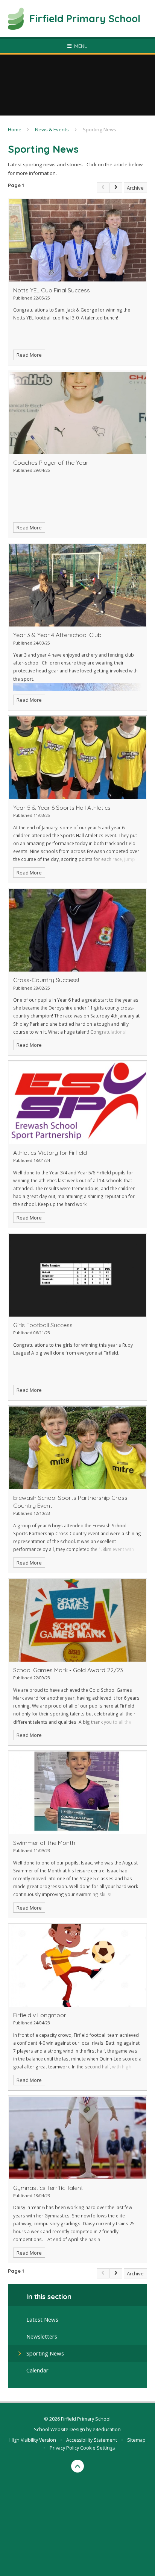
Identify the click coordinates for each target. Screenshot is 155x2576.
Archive (135, 188)
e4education (107, 2429)
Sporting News (100, 129)
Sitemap (136, 2440)
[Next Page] (116, 188)
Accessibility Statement (92, 2440)
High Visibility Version (33, 2440)
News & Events (52, 129)
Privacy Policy (64, 2448)
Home (15, 129)
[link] (103, 188)
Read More (29, 355)
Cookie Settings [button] (97, 2448)
